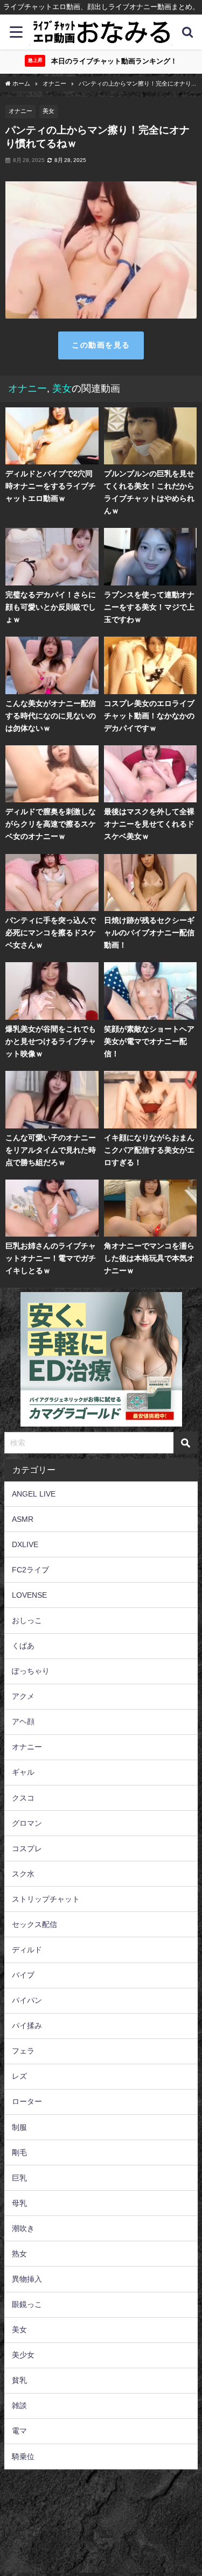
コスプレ (27, 1848)
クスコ (23, 1798)
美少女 (23, 2355)
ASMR (23, 1519)
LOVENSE (29, 1595)
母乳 (19, 2203)
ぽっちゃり (31, 1671)
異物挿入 (27, 2279)
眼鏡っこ (27, 2304)
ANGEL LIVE (34, 1494)
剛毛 (19, 2152)
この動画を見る (101, 345)
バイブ (23, 1975)
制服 (19, 2127)
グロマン (27, 1823)
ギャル (23, 1772)
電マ (19, 2431)
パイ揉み (27, 2025)
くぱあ (23, 1646)
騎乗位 (23, 2457)
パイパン (27, 2000)
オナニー (20, 111)
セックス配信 (34, 1924)
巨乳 (19, 2178)
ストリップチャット (46, 1899)
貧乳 (19, 2380)
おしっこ (27, 1620)
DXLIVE (25, 1544)
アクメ (23, 1696)
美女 (48, 111)
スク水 (23, 1874)
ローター (27, 2101)
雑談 (19, 2405)
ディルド (27, 1950)
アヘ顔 (23, 1721)
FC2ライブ (30, 1570)
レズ (19, 2076)
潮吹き (23, 2228)
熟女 (19, 2254)
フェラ (23, 2051)
